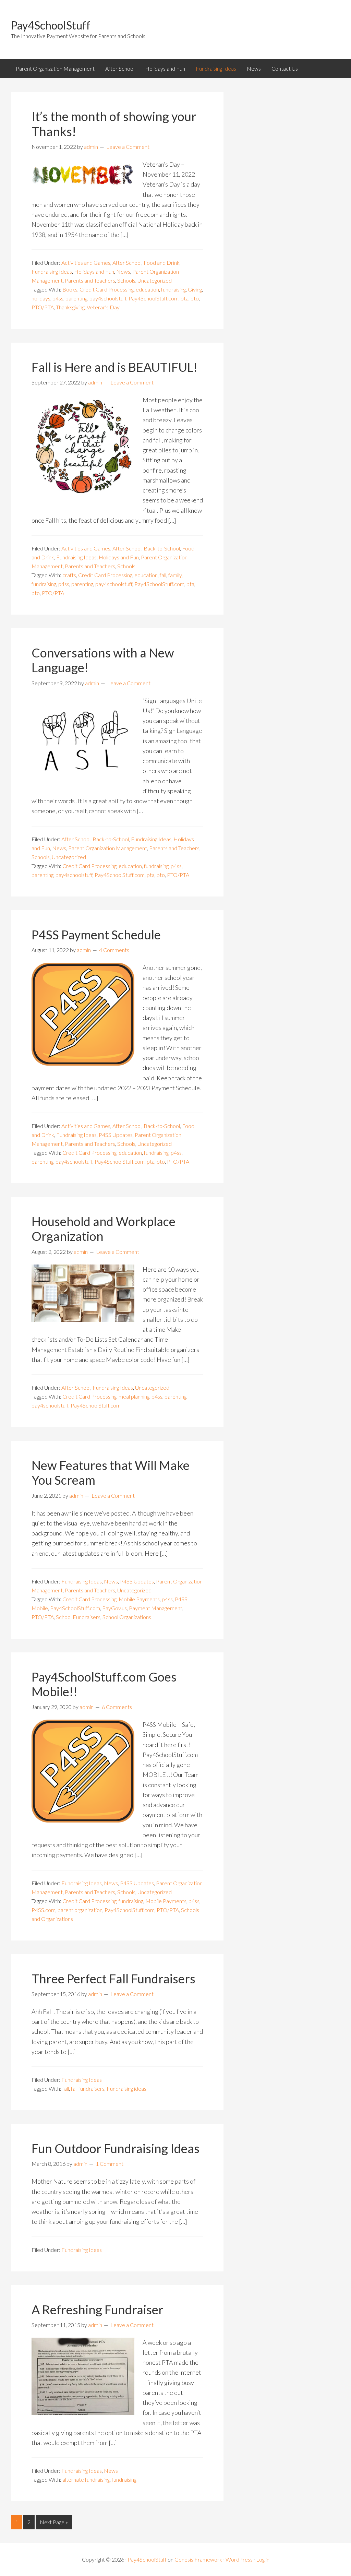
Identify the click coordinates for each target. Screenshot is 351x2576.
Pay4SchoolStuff (51, 25)
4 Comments (114, 950)
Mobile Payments (139, 1599)
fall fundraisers (88, 2088)
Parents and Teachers (90, 280)
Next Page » (54, 2522)
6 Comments (117, 1707)
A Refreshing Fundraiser (98, 2310)
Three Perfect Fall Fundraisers (113, 1979)
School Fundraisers (78, 1617)
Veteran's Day (103, 307)
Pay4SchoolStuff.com (154, 298)
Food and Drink (162, 263)
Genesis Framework (198, 2559)
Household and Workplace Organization (104, 1229)
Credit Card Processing (107, 289)
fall (163, 575)
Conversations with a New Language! (103, 660)
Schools (126, 280)
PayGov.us (114, 1608)
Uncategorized (155, 280)
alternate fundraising (86, 2479)
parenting (76, 298)
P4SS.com (44, 1910)
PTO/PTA (43, 307)
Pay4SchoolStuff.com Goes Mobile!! (104, 1684)
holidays (41, 298)
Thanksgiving (70, 307)
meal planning (134, 1396)
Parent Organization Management (108, 848)
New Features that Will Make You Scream (111, 1473)
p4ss (58, 298)
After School (127, 263)
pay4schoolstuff (108, 298)
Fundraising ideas (126, 2088)
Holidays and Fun (94, 271)
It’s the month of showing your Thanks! (114, 124)
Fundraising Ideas (52, 271)
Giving (195, 289)
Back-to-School (162, 548)
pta (185, 298)
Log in (263, 2559)
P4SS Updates (116, 1135)
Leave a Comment (128, 147)
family (175, 575)
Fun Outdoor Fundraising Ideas (116, 2148)
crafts (69, 575)
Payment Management (156, 1608)
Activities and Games (86, 263)
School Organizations (127, 1617)
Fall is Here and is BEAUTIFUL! (114, 367)
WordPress (239, 2559)
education (147, 289)
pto (195, 298)
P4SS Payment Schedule (96, 935)
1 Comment (110, 2164)
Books (70, 289)
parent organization (80, 1910)
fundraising (173, 289)
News (123, 271)
